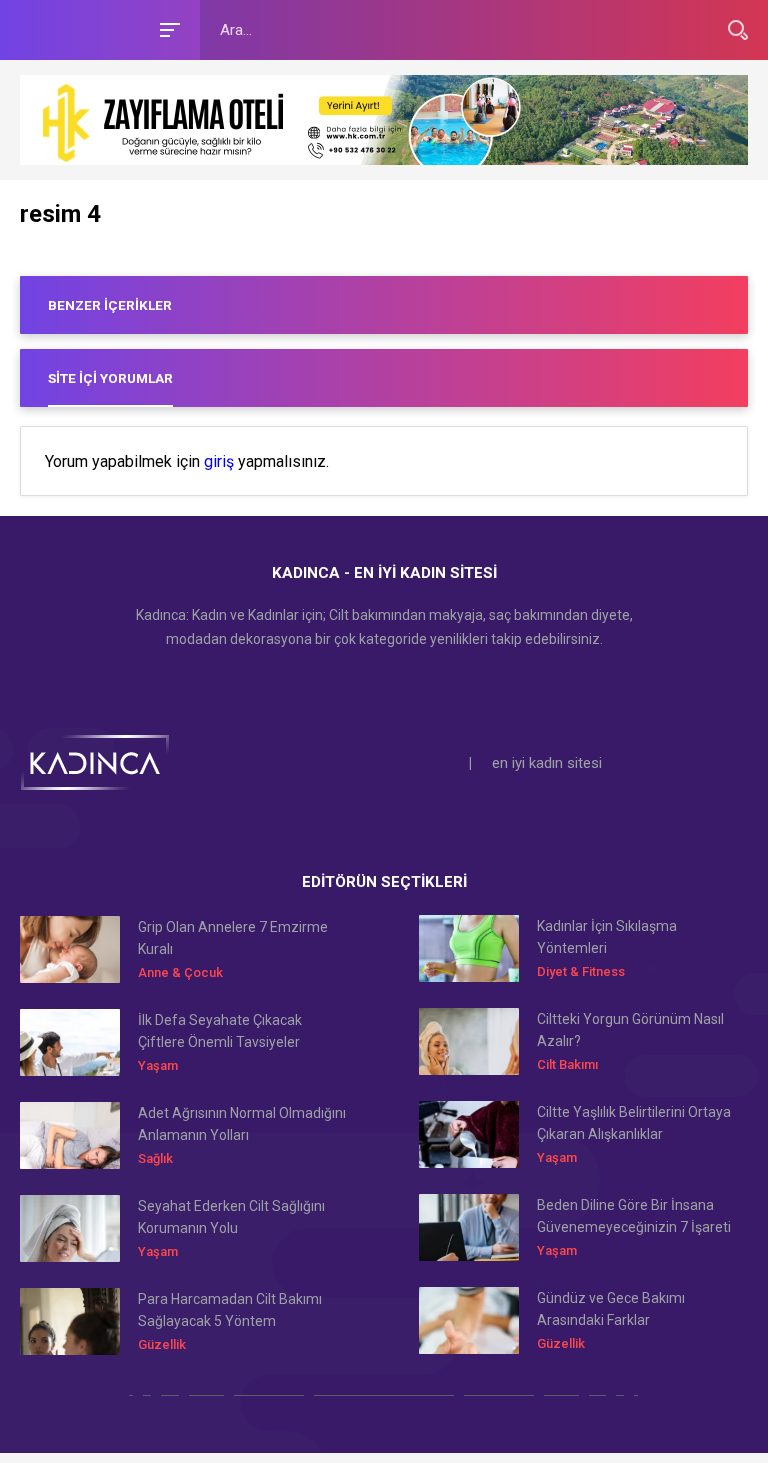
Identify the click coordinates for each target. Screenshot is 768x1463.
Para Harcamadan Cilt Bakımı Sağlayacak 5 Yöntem (230, 1310)
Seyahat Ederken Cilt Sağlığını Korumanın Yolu (231, 1217)
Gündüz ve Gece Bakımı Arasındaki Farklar (611, 1309)
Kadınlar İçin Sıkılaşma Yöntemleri (607, 937)
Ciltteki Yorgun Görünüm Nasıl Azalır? (630, 1030)
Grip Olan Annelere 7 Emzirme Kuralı (233, 938)
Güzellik (162, 1344)
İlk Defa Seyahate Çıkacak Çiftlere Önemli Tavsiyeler (220, 1031)
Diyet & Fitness (581, 971)
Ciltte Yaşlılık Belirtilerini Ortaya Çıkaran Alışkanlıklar (634, 1123)
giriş (219, 462)
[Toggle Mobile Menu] (167, 28)
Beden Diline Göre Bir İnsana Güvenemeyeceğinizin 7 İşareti (634, 1216)
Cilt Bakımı (567, 1064)
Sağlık (155, 1158)
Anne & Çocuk (180, 972)
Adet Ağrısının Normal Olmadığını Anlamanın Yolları (242, 1124)
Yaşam (158, 1065)
